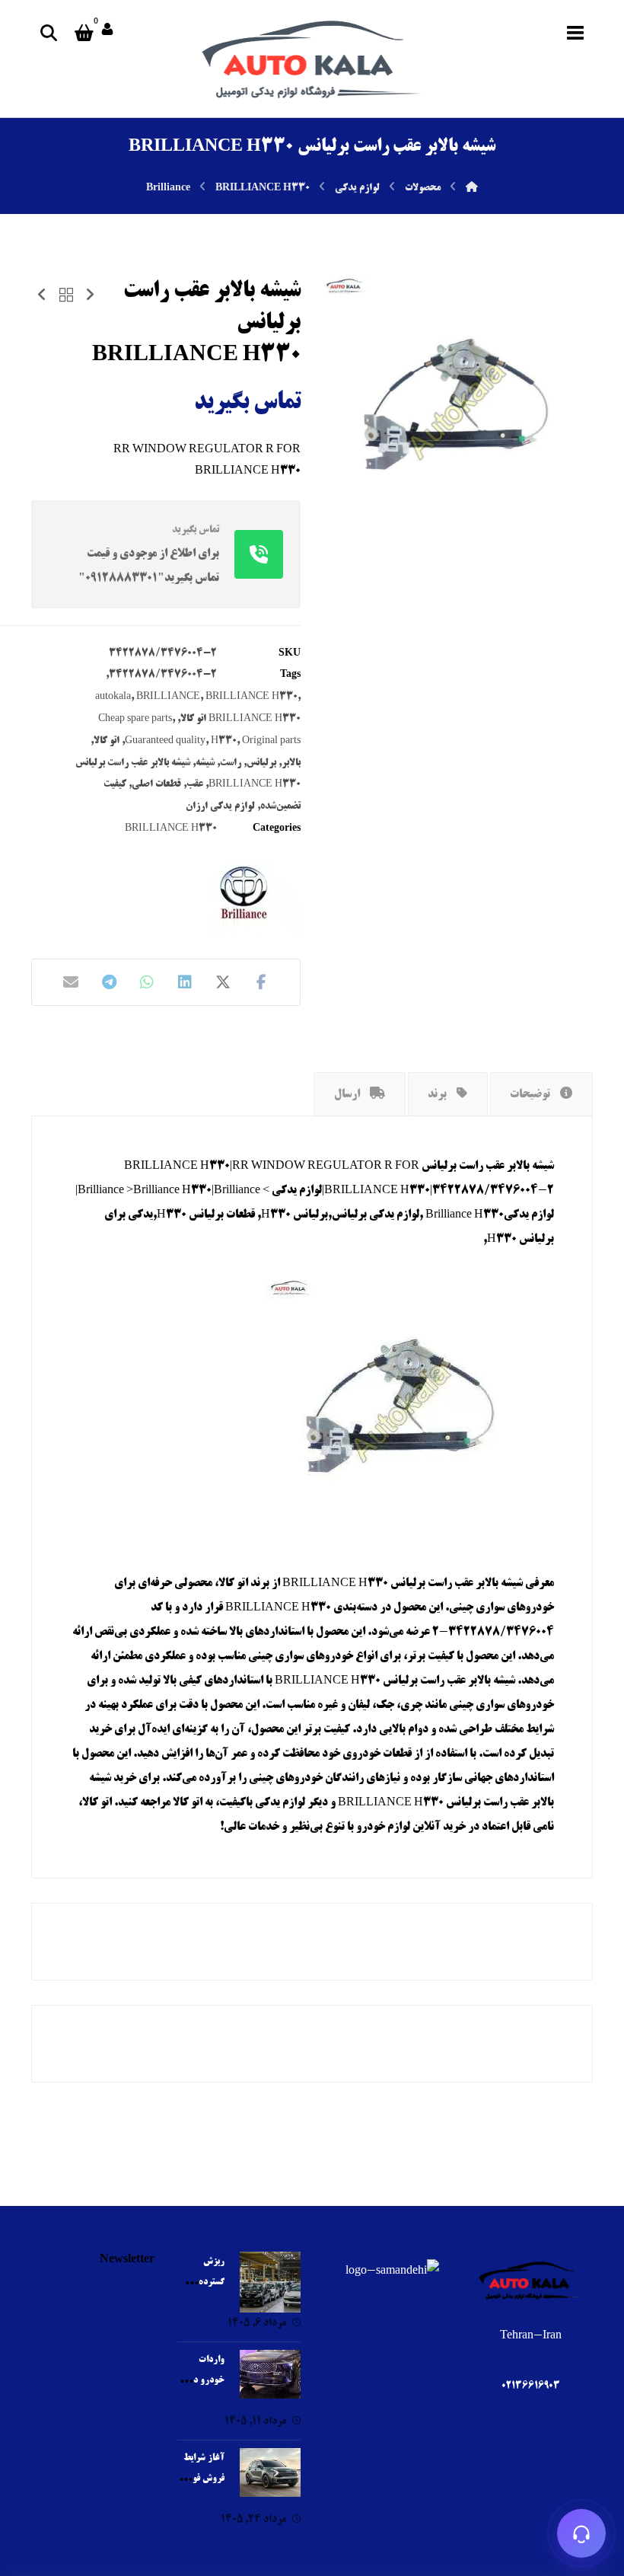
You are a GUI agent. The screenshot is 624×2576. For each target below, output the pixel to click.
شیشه (205, 763)
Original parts (271, 741)
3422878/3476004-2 (163, 675)
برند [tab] (438, 1095)
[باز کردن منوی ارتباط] (581, 2533)
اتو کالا (107, 741)
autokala (113, 697)
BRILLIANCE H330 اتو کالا (240, 719)
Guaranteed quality (165, 741)
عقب (195, 784)
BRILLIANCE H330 (252, 697)
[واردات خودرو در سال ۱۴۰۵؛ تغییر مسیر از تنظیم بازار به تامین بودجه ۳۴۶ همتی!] (270, 2380)
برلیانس (261, 763)
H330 (224, 741)
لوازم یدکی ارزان (220, 806)
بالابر (291, 763)
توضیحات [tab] (531, 1095)
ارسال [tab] (348, 1095)
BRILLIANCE (168, 697)
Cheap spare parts (135, 719)
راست (231, 763)
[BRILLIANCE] (244, 894)
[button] (575, 33)
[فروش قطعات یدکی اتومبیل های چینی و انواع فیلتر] (312, 59)
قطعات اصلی (156, 784)
